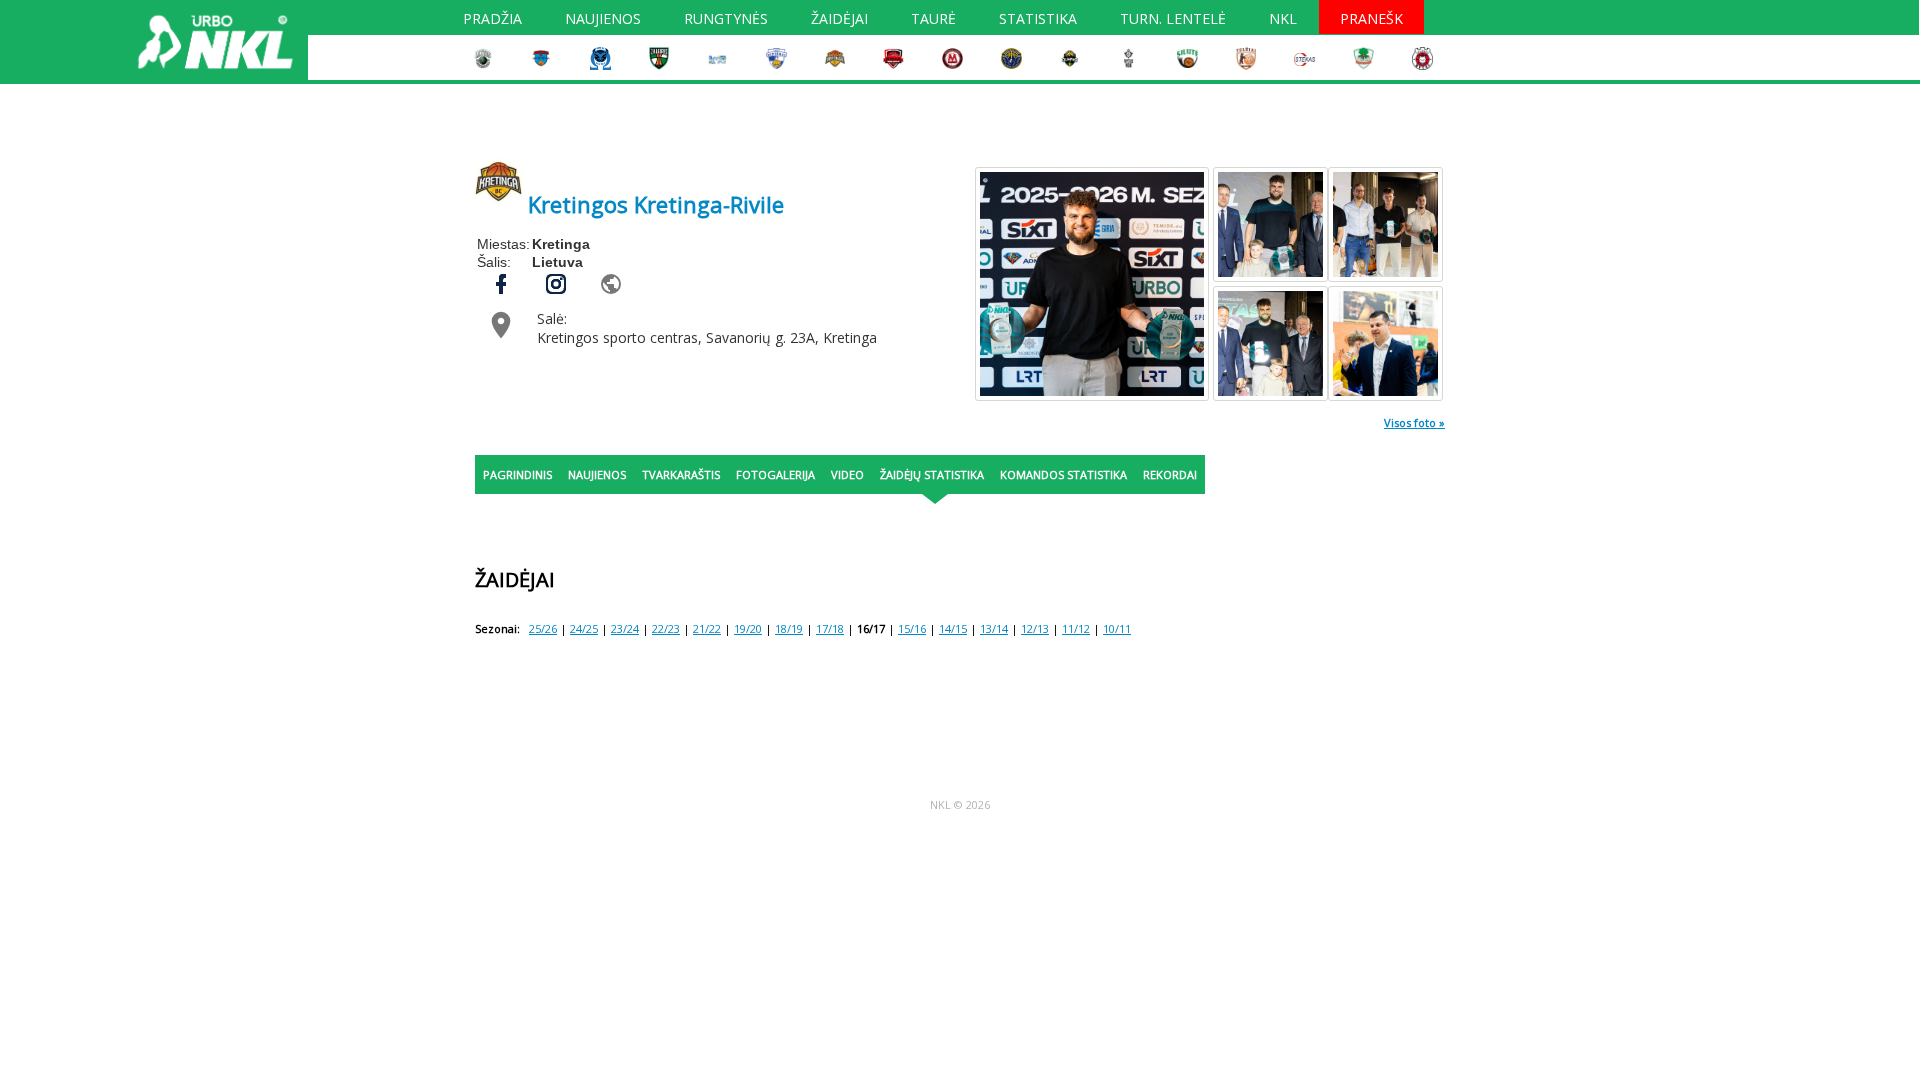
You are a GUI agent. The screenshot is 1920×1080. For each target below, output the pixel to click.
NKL (1283, 21)
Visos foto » (1414, 422)
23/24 (625, 628)
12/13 (1035, 628)
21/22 (707, 628)
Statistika (1038, 21)
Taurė (933, 21)
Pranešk (1371, 21)
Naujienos (603, 21)
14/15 (953, 628)
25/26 (543, 628)
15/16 (912, 628)
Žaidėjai (839, 21)
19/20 (748, 628)
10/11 (1117, 628)
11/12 (1076, 628)
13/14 (994, 628)
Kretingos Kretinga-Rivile (656, 204)
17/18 (830, 628)
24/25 (584, 628)
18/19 (789, 628)
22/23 (666, 628)
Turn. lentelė (1173, 21)
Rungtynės (726, 21)
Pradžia (492, 21)
